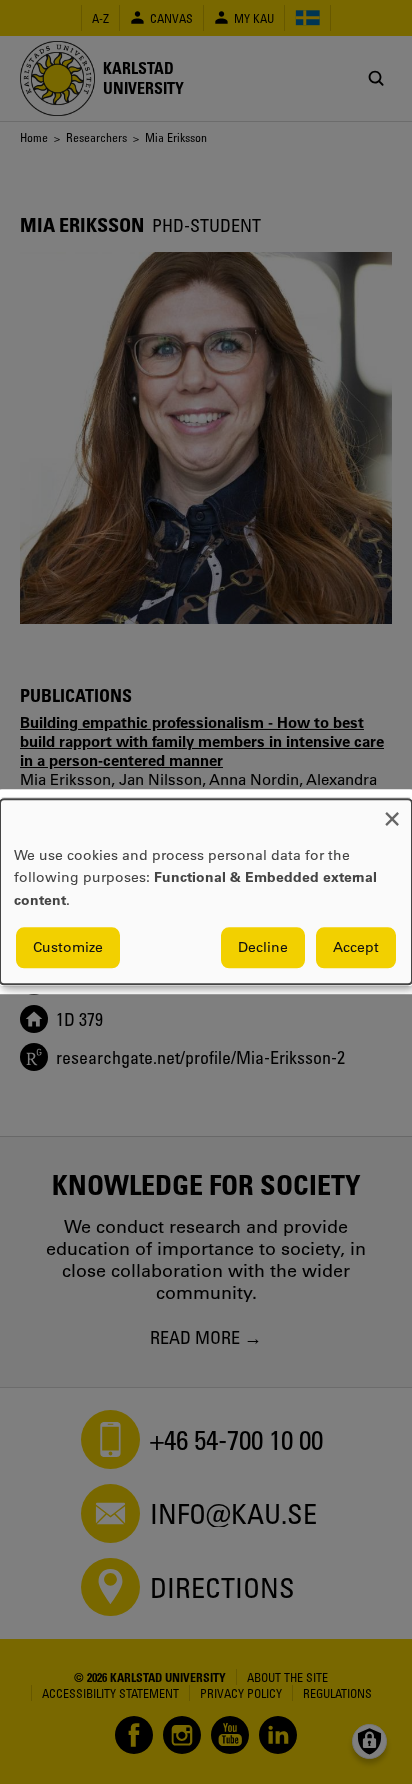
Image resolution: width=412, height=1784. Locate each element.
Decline (263, 948)
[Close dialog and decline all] (392, 811)
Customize (68, 948)
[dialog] (206, 891)
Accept (356, 948)
